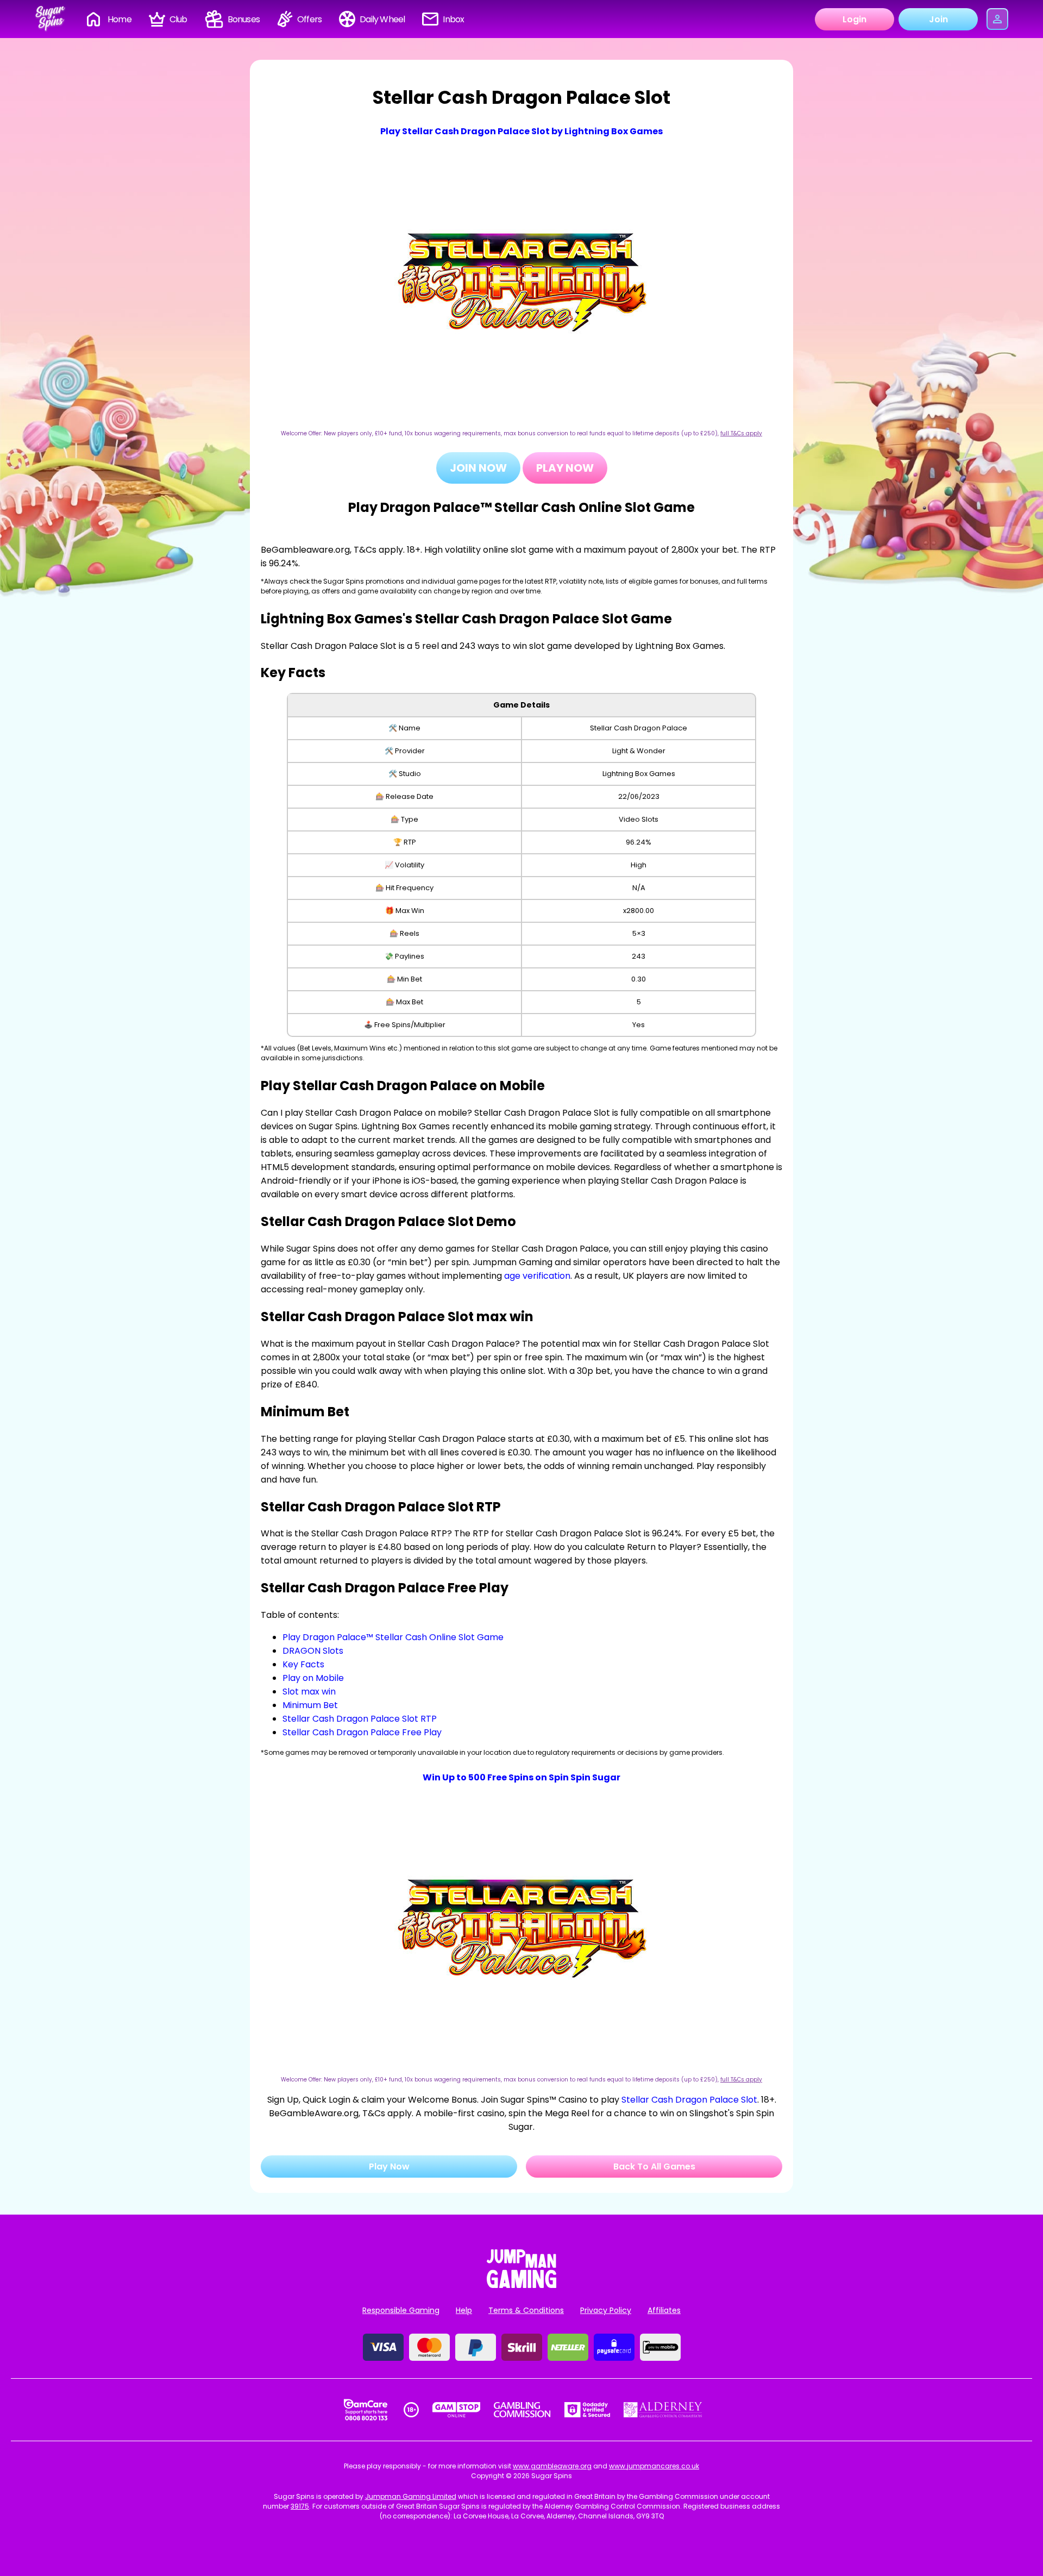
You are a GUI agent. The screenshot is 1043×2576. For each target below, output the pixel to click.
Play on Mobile (313, 1678)
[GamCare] (366, 2410)
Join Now (478, 468)
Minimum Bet (310, 1705)
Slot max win (309, 1692)
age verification (537, 1276)
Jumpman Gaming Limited (411, 2496)
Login (854, 19)
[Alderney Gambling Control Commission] (663, 2410)
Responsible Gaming (401, 2310)
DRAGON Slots (313, 1651)
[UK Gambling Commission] (522, 2410)
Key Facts (303, 1664)
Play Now (565, 468)
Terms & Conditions (526, 2310)
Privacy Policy (606, 2310)
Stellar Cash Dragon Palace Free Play (362, 1732)
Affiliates (664, 2310)
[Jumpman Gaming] (521, 2285)
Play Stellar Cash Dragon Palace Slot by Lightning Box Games (521, 131)
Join (938, 19)
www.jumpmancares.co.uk (654, 2466)
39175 (300, 2506)
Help (464, 2310)
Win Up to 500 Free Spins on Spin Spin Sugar (521, 1777)
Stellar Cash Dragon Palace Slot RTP (360, 1719)
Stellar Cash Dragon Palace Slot (689, 2100)
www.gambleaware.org (552, 2466)
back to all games (654, 2167)
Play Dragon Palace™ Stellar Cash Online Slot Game (393, 1637)
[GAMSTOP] (457, 2410)
